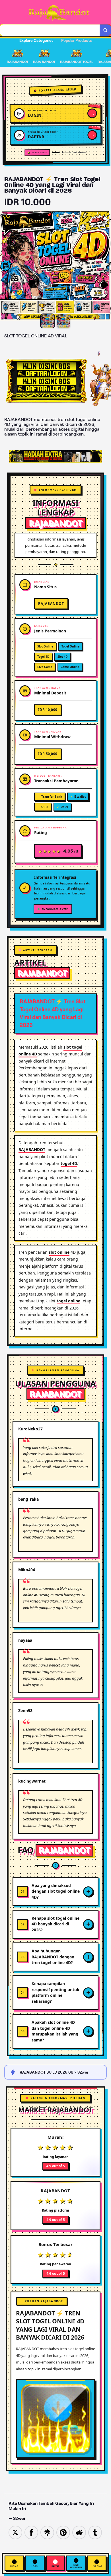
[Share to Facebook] (31, 2532)
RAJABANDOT (32, 1149)
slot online (59, 1252)
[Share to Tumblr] (95, 2532)
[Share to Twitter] (15, 2532)
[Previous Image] (5, 266)
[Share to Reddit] (79, 2532)
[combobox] (50, 30)
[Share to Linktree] (47, 2532)
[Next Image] (106, 266)
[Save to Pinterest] (63, 2532)
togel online (68, 1301)
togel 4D (69, 1163)
